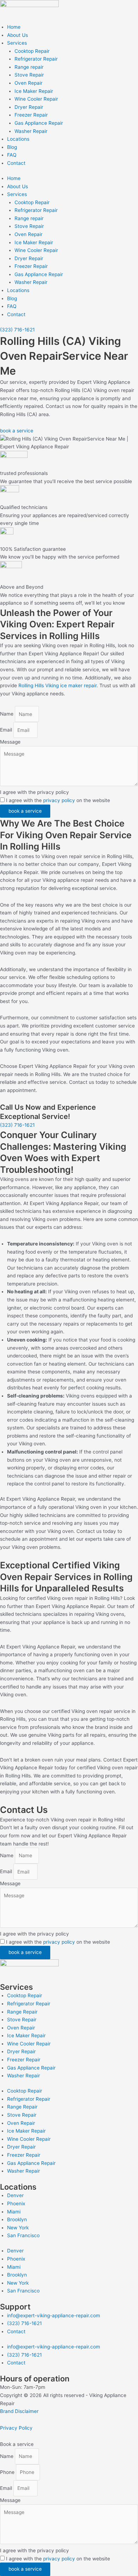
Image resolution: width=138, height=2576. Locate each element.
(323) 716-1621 (24, 2323)
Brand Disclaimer (19, 2411)
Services (17, 43)
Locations (18, 139)
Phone (8, 2472)
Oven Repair (28, 83)
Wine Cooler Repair (36, 99)
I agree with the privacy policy (34, 792)
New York (18, 2228)
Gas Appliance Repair (39, 123)
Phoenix (16, 2203)
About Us (18, 35)
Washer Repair (31, 131)
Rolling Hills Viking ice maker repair (57, 685)
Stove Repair (29, 75)
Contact (16, 163)
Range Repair (22, 2012)
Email (7, 730)
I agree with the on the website (58, 800)
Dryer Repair (29, 107)
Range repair (29, 67)
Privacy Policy (16, 2428)
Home (14, 27)
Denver (15, 2195)
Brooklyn (17, 2219)
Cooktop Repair (32, 51)
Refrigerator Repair (36, 59)
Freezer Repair (31, 115)
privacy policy (59, 800)
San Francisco (23, 2235)
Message (10, 742)
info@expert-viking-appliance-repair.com (54, 2315)
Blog (12, 147)
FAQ (12, 155)
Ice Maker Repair (34, 91)
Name (7, 714)
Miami (14, 2212)
